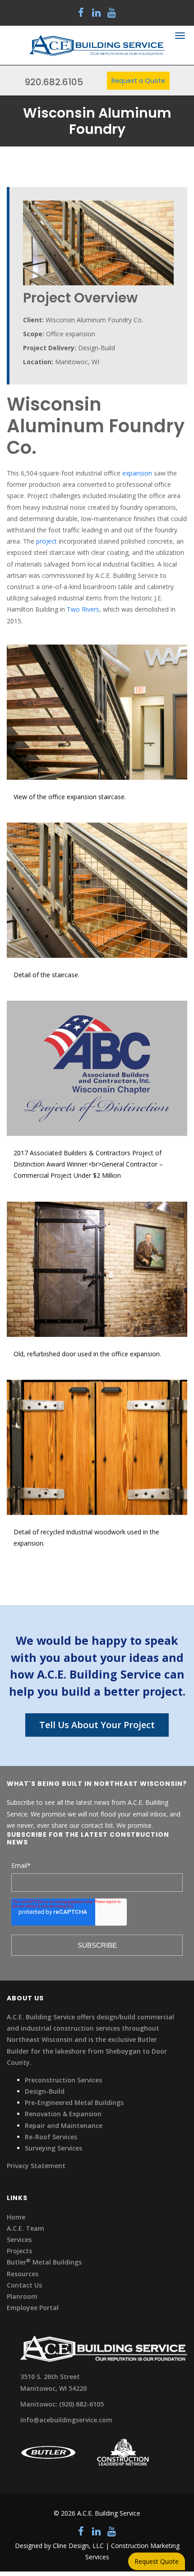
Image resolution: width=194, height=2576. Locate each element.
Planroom (22, 2296)
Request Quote (157, 2561)
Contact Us (24, 2285)
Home (16, 2217)
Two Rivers (83, 609)
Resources (23, 2274)
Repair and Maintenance (64, 2125)
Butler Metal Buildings (44, 2262)
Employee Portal (33, 2308)
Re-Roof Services (51, 2137)
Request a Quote (138, 81)
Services (19, 2240)
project (46, 541)
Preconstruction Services (63, 2080)
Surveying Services (53, 2148)
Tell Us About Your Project (97, 1725)
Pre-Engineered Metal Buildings (74, 2102)
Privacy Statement (36, 2166)
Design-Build (45, 2091)
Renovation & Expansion (63, 2114)
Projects (19, 2251)
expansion (137, 473)
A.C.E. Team (25, 2228)
